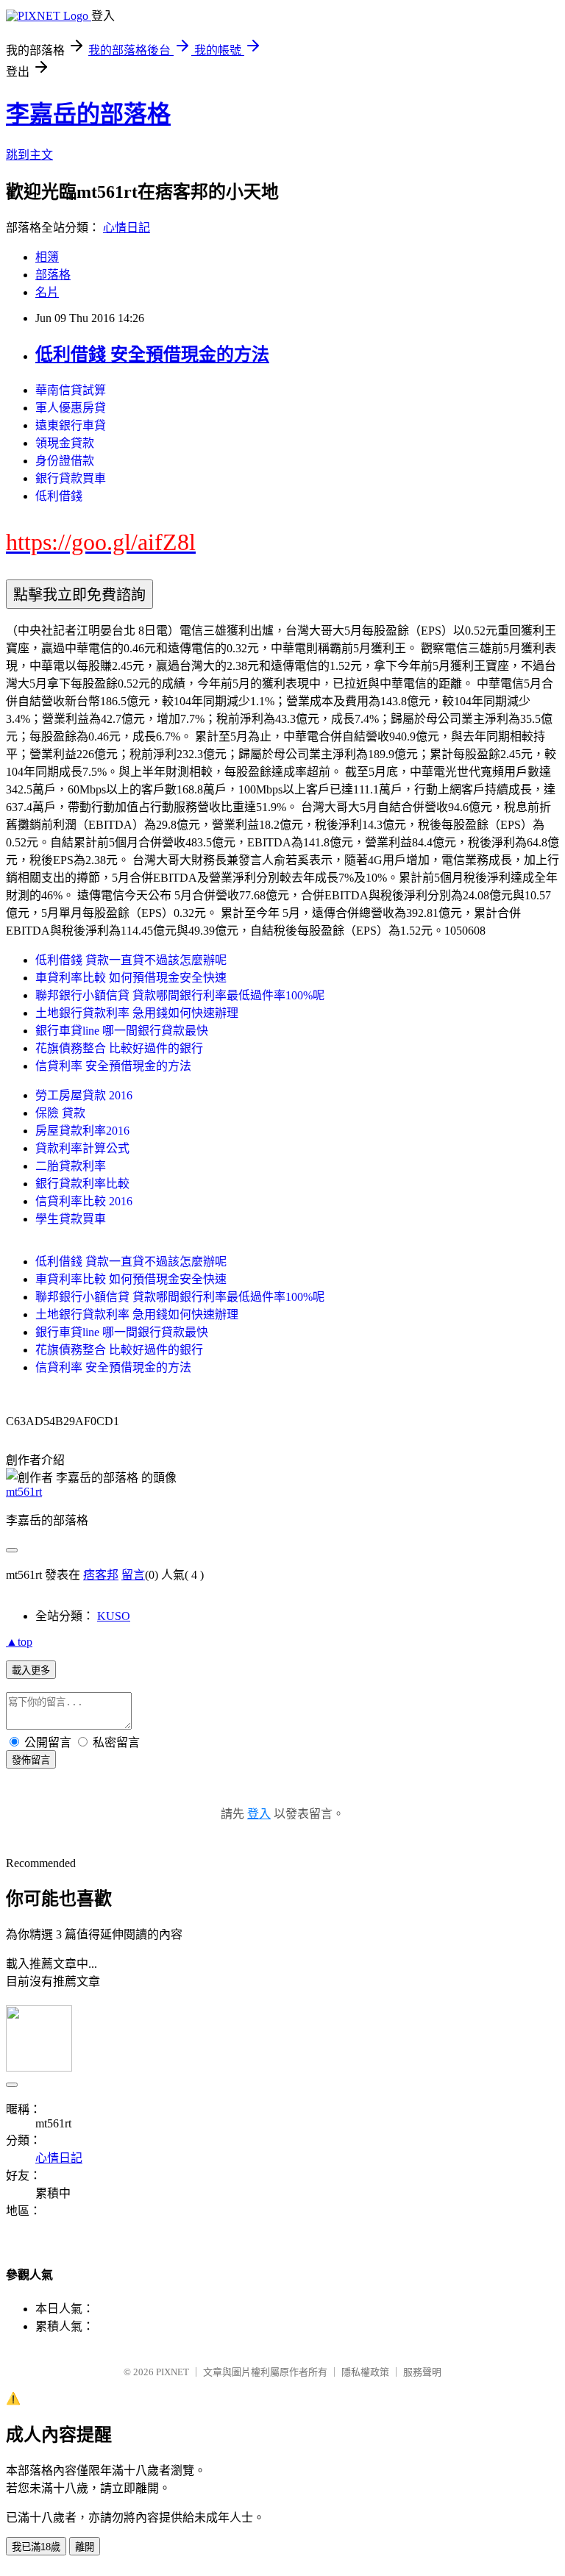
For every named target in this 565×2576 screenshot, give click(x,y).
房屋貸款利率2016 (82, 1131)
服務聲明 (422, 2372)
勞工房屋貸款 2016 (84, 1095)
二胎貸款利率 (71, 1166)
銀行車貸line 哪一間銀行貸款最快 (122, 1031)
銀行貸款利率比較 (82, 1184)
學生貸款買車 (71, 1219)
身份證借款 (65, 461)
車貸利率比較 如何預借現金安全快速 (131, 978)
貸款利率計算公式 (82, 1148)
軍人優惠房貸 (71, 408)
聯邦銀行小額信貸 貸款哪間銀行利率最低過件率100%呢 (180, 995)
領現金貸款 (65, 443)
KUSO (114, 1616)
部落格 (53, 275)
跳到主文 (29, 155)
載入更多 (31, 1670)
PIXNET (173, 2372)
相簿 (47, 257)
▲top (19, 1642)
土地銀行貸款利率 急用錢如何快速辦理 (137, 1013)
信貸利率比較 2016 (84, 1201)
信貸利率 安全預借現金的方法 (113, 1066)
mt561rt (24, 1492)
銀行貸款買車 (71, 478)
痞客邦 (101, 1575)
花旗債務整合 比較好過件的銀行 (119, 1048)
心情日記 (127, 228)
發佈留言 (31, 1760)
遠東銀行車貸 (71, 425)
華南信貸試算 (71, 390)
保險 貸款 (60, 1113)
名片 (47, 292)
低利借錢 (59, 496)
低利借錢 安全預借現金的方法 (152, 354)
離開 (85, 2547)
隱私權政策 (365, 2372)
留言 (133, 1575)
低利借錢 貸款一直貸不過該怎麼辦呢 (131, 960)
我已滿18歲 (36, 2547)
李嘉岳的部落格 (88, 114)
